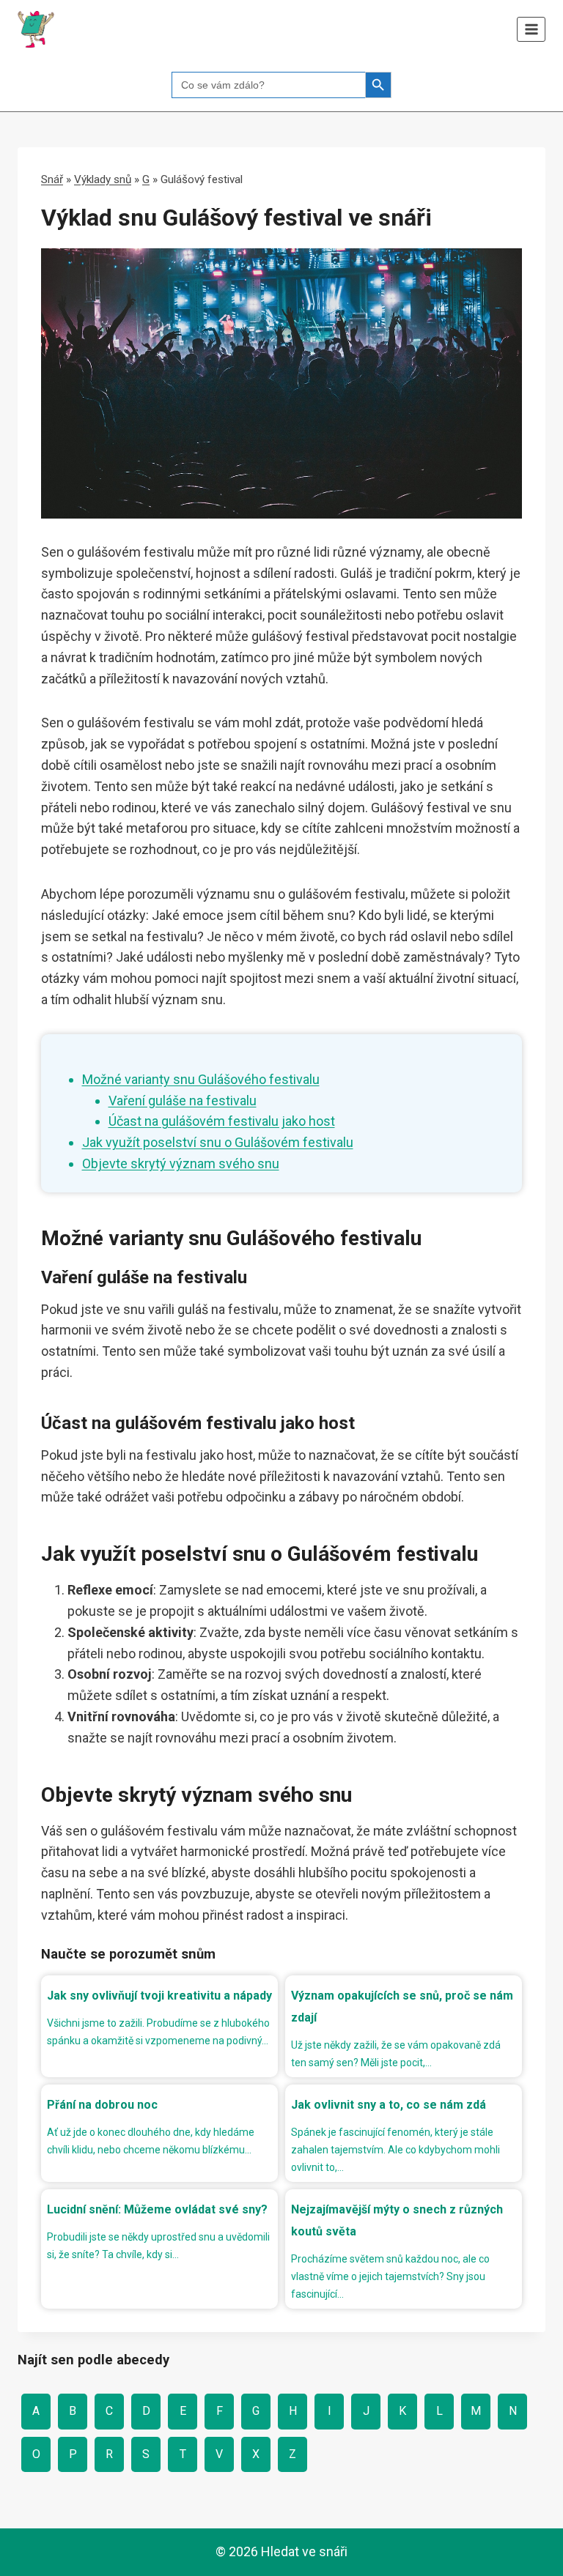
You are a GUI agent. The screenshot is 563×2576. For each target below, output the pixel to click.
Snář (52, 179)
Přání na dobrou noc (102, 2105)
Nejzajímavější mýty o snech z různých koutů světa (397, 2220)
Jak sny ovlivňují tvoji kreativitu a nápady (159, 1996)
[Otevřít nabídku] (531, 29)
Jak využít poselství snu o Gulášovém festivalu (218, 1142)
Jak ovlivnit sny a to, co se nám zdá (389, 2105)
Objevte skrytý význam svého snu (181, 1163)
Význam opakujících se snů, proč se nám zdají (402, 2007)
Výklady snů (103, 179)
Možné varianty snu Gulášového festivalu (201, 1079)
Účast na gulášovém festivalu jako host (222, 1121)
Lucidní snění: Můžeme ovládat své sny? (157, 2209)
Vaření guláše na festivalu (183, 1100)
